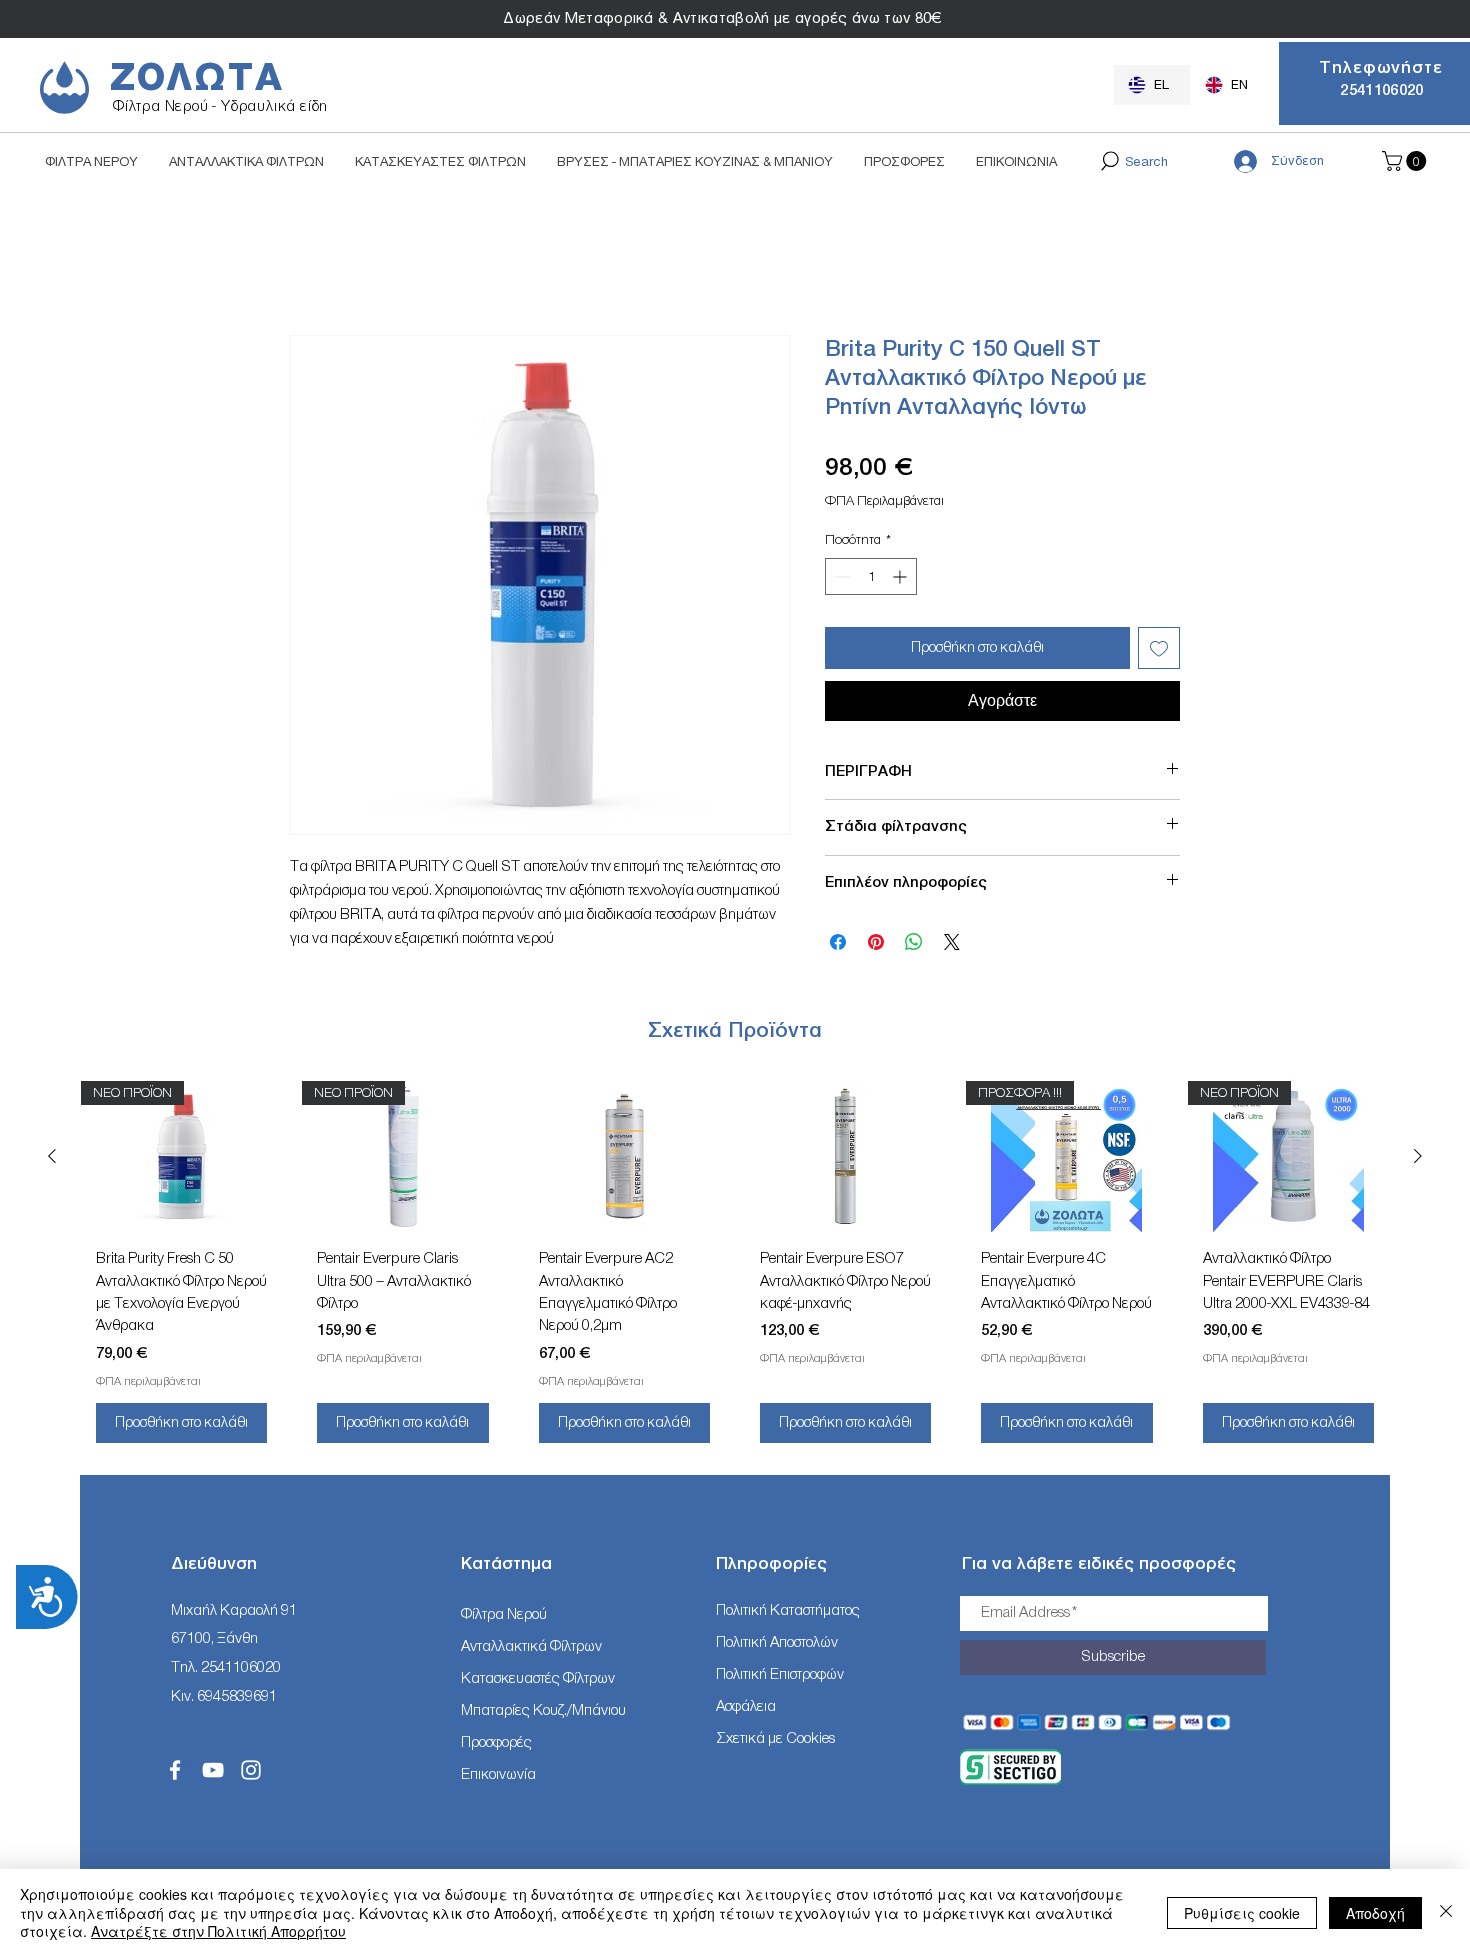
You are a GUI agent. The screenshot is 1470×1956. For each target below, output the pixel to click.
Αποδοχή (1375, 1913)
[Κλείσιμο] (1446, 1912)
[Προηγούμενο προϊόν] (52, 1156)
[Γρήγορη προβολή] (624, 1156)
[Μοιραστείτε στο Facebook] (838, 942)
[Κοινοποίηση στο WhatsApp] (914, 942)
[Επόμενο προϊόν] (1418, 1156)
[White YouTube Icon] (213, 1770)
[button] (1406, 161)
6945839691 (237, 1696)
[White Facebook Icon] (175, 1770)
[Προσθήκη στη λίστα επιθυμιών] (1159, 648)
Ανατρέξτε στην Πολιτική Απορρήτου (218, 1931)
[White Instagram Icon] (251, 1770)
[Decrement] (840, 576)
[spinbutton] (871, 576)
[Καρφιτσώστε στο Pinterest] (876, 942)
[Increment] (901, 576)
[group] (735, 1269)
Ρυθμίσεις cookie (1242, 1913)
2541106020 (241, 1667)
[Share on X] (952, 942)
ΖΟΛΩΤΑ (197, 78)
